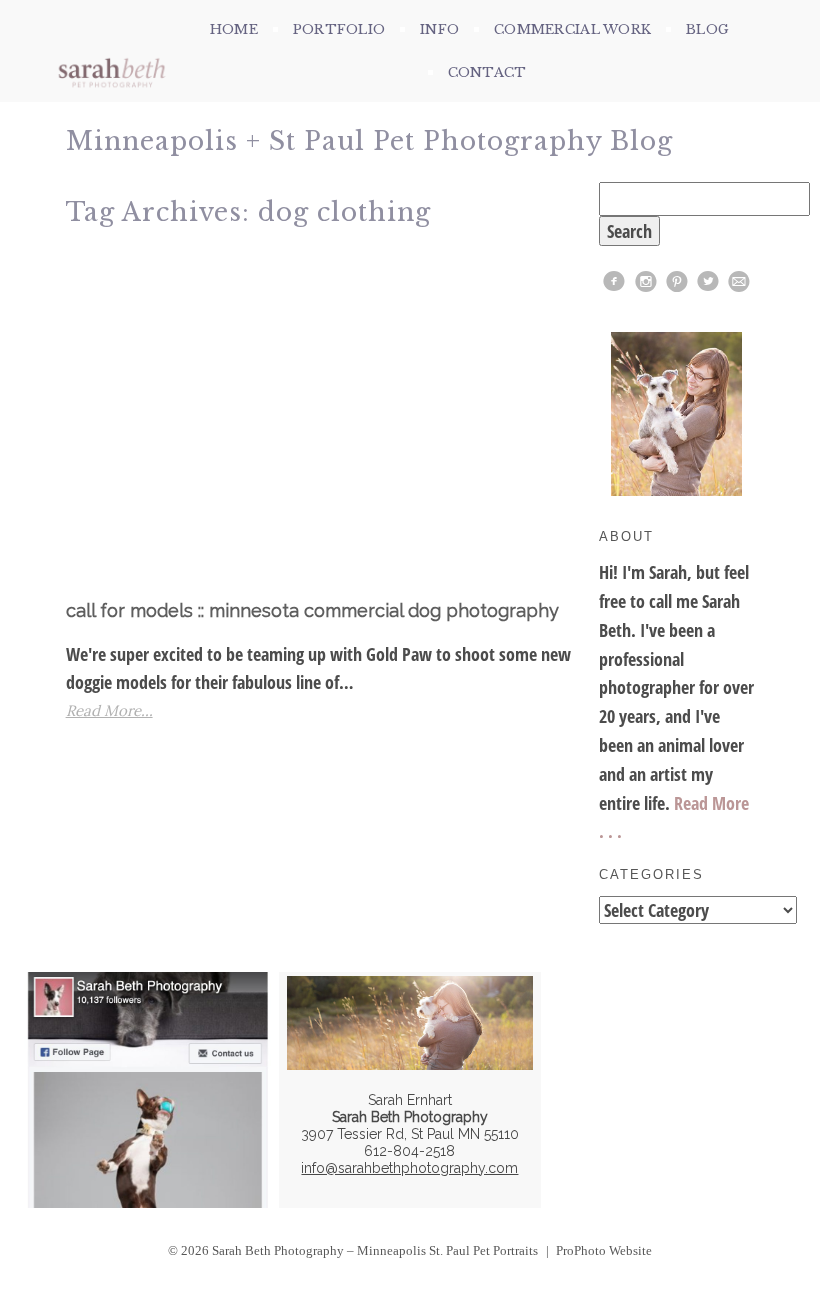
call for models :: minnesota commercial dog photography (312, 610)
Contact (487, 72)
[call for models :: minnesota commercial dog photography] (324, 417)
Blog (707, 29)
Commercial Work (572, 29)
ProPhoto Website (604, 1250)
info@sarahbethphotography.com (409, 1168)
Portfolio (339, 29)
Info (439, 29)
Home (234, 29)
